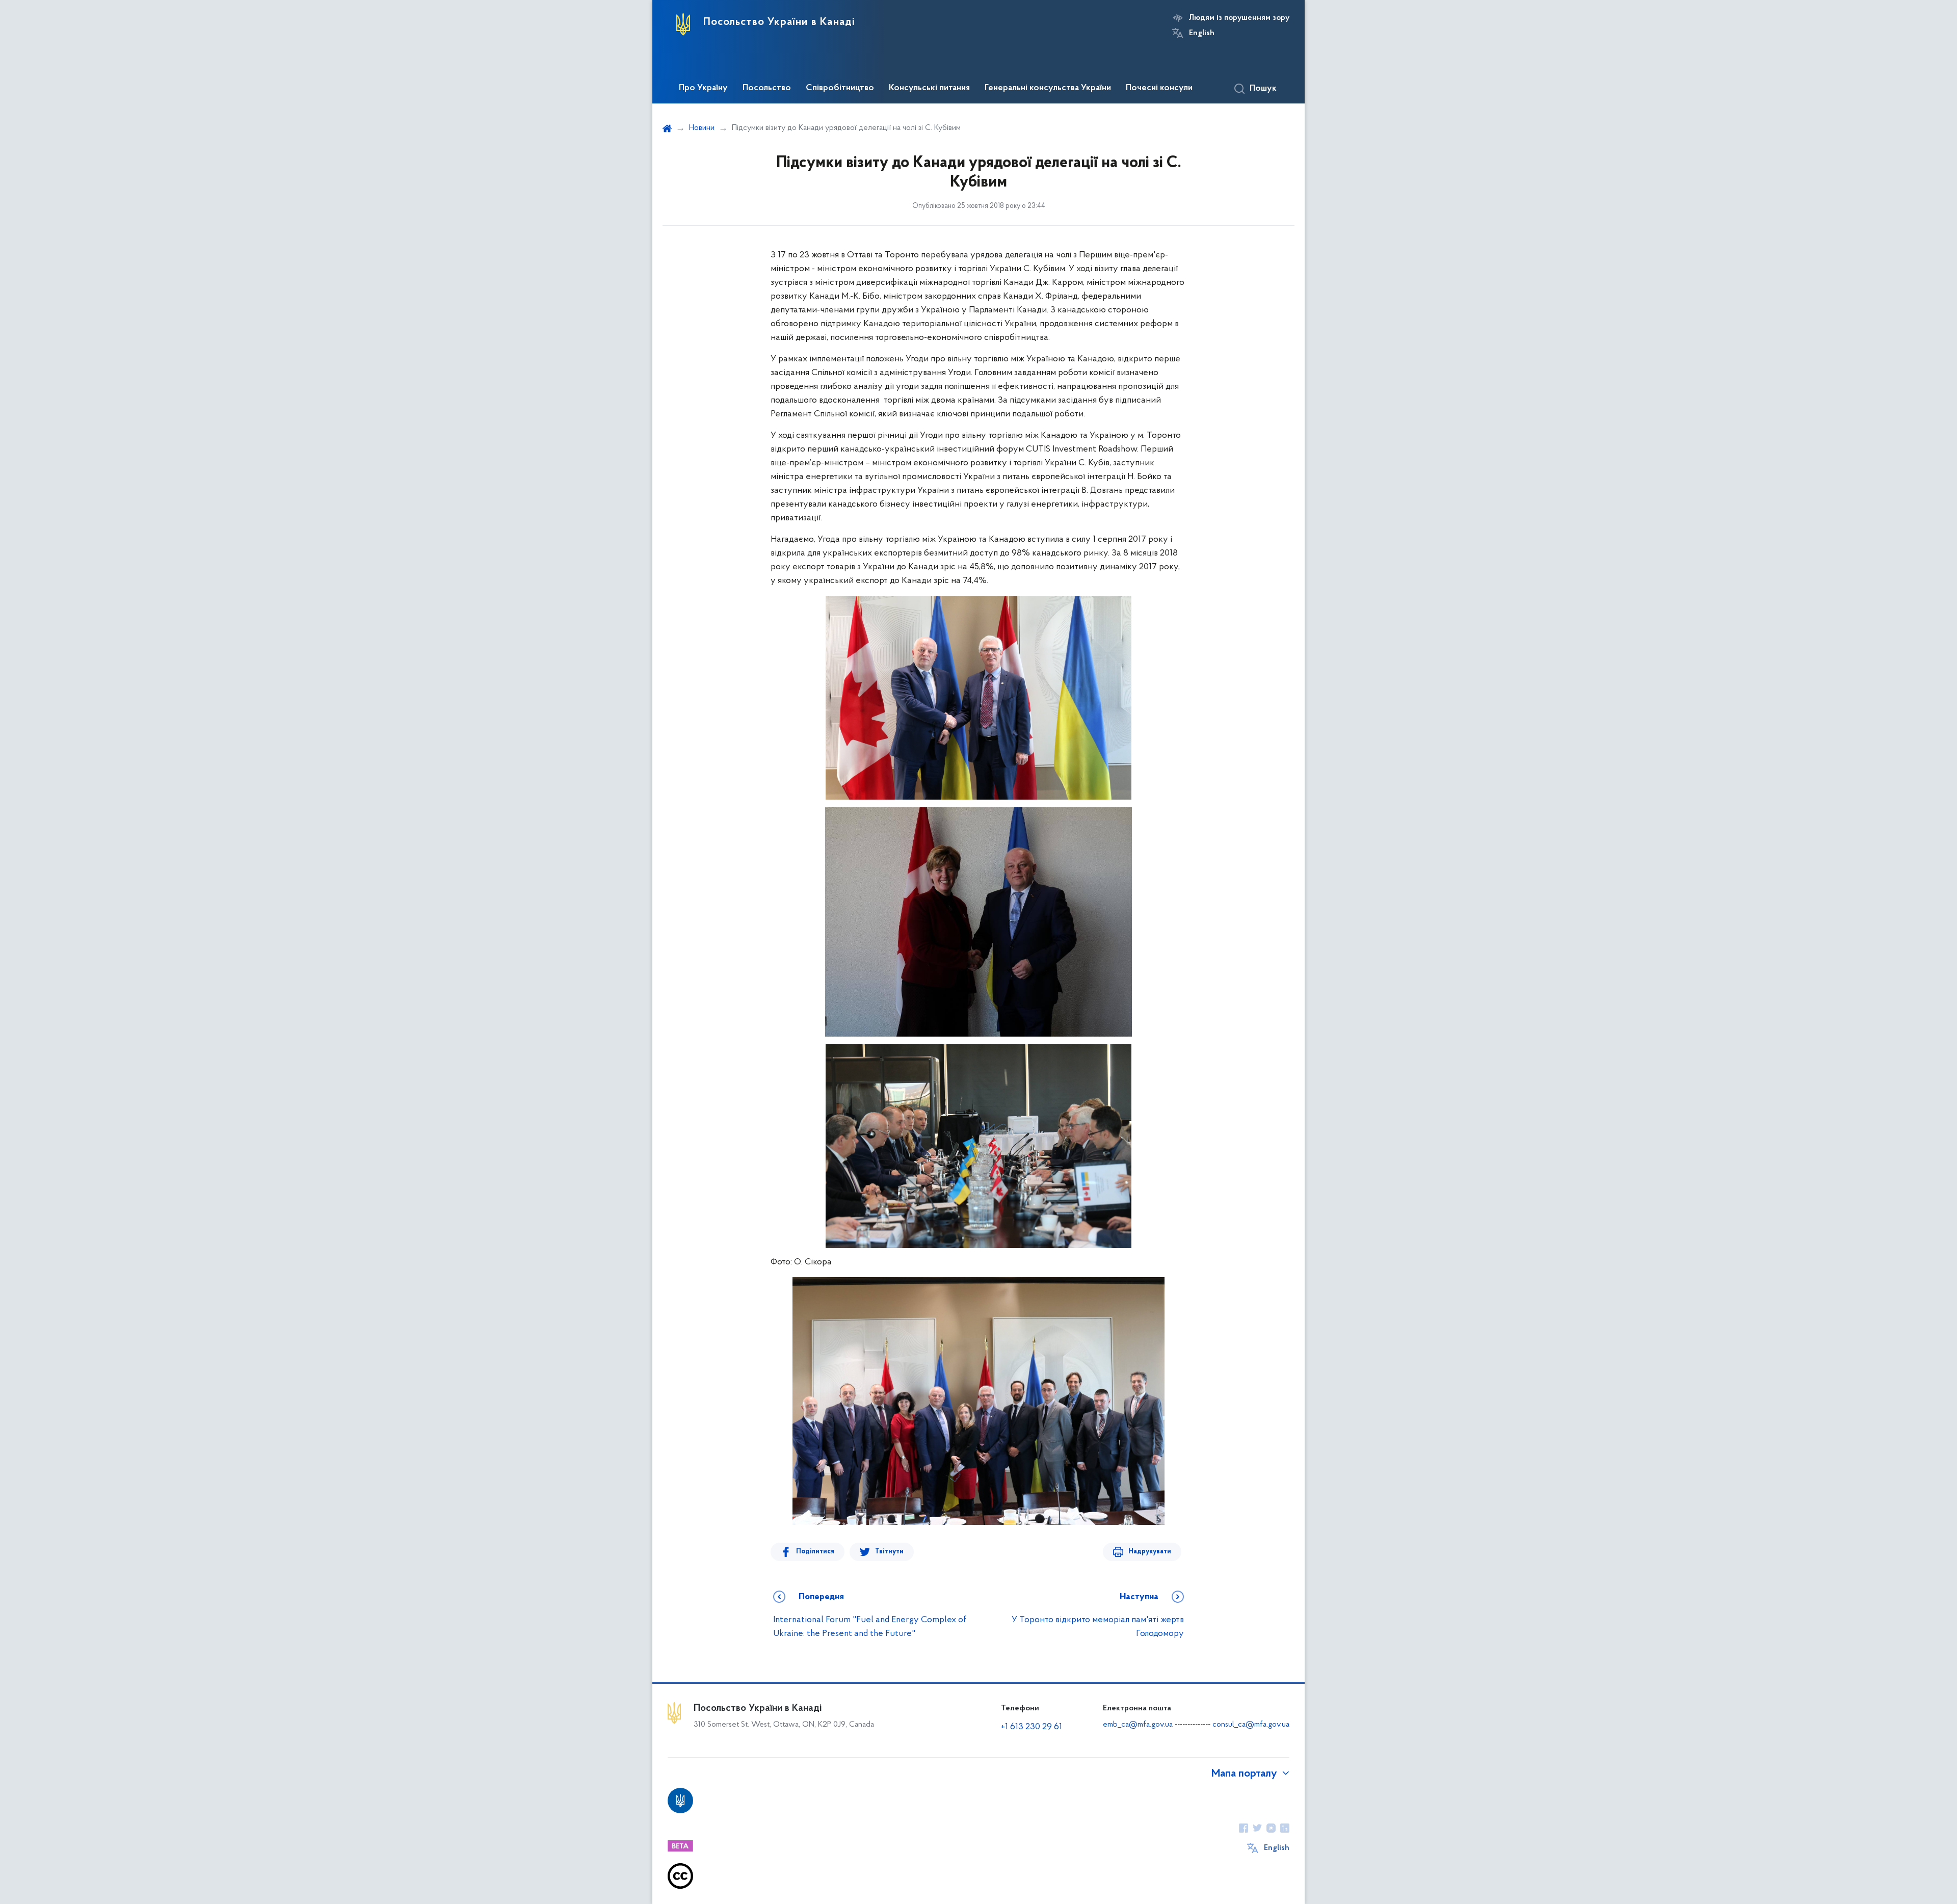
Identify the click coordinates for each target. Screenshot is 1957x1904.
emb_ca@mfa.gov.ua (1138, 1725)
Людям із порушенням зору (1239, 18)
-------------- (1194, 1725)
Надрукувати (1150, 1552)
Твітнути (889, 1552)
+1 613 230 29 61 (1032, 1727)
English (1202, 33)
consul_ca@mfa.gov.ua (1251, 1725)
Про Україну (703, 88)
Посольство (767, 88)
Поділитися (815, 1552)
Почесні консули (1159, 88)
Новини (702, 128)
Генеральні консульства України (1048, 88)
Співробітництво (840, 88)
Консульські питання (929, 88)
